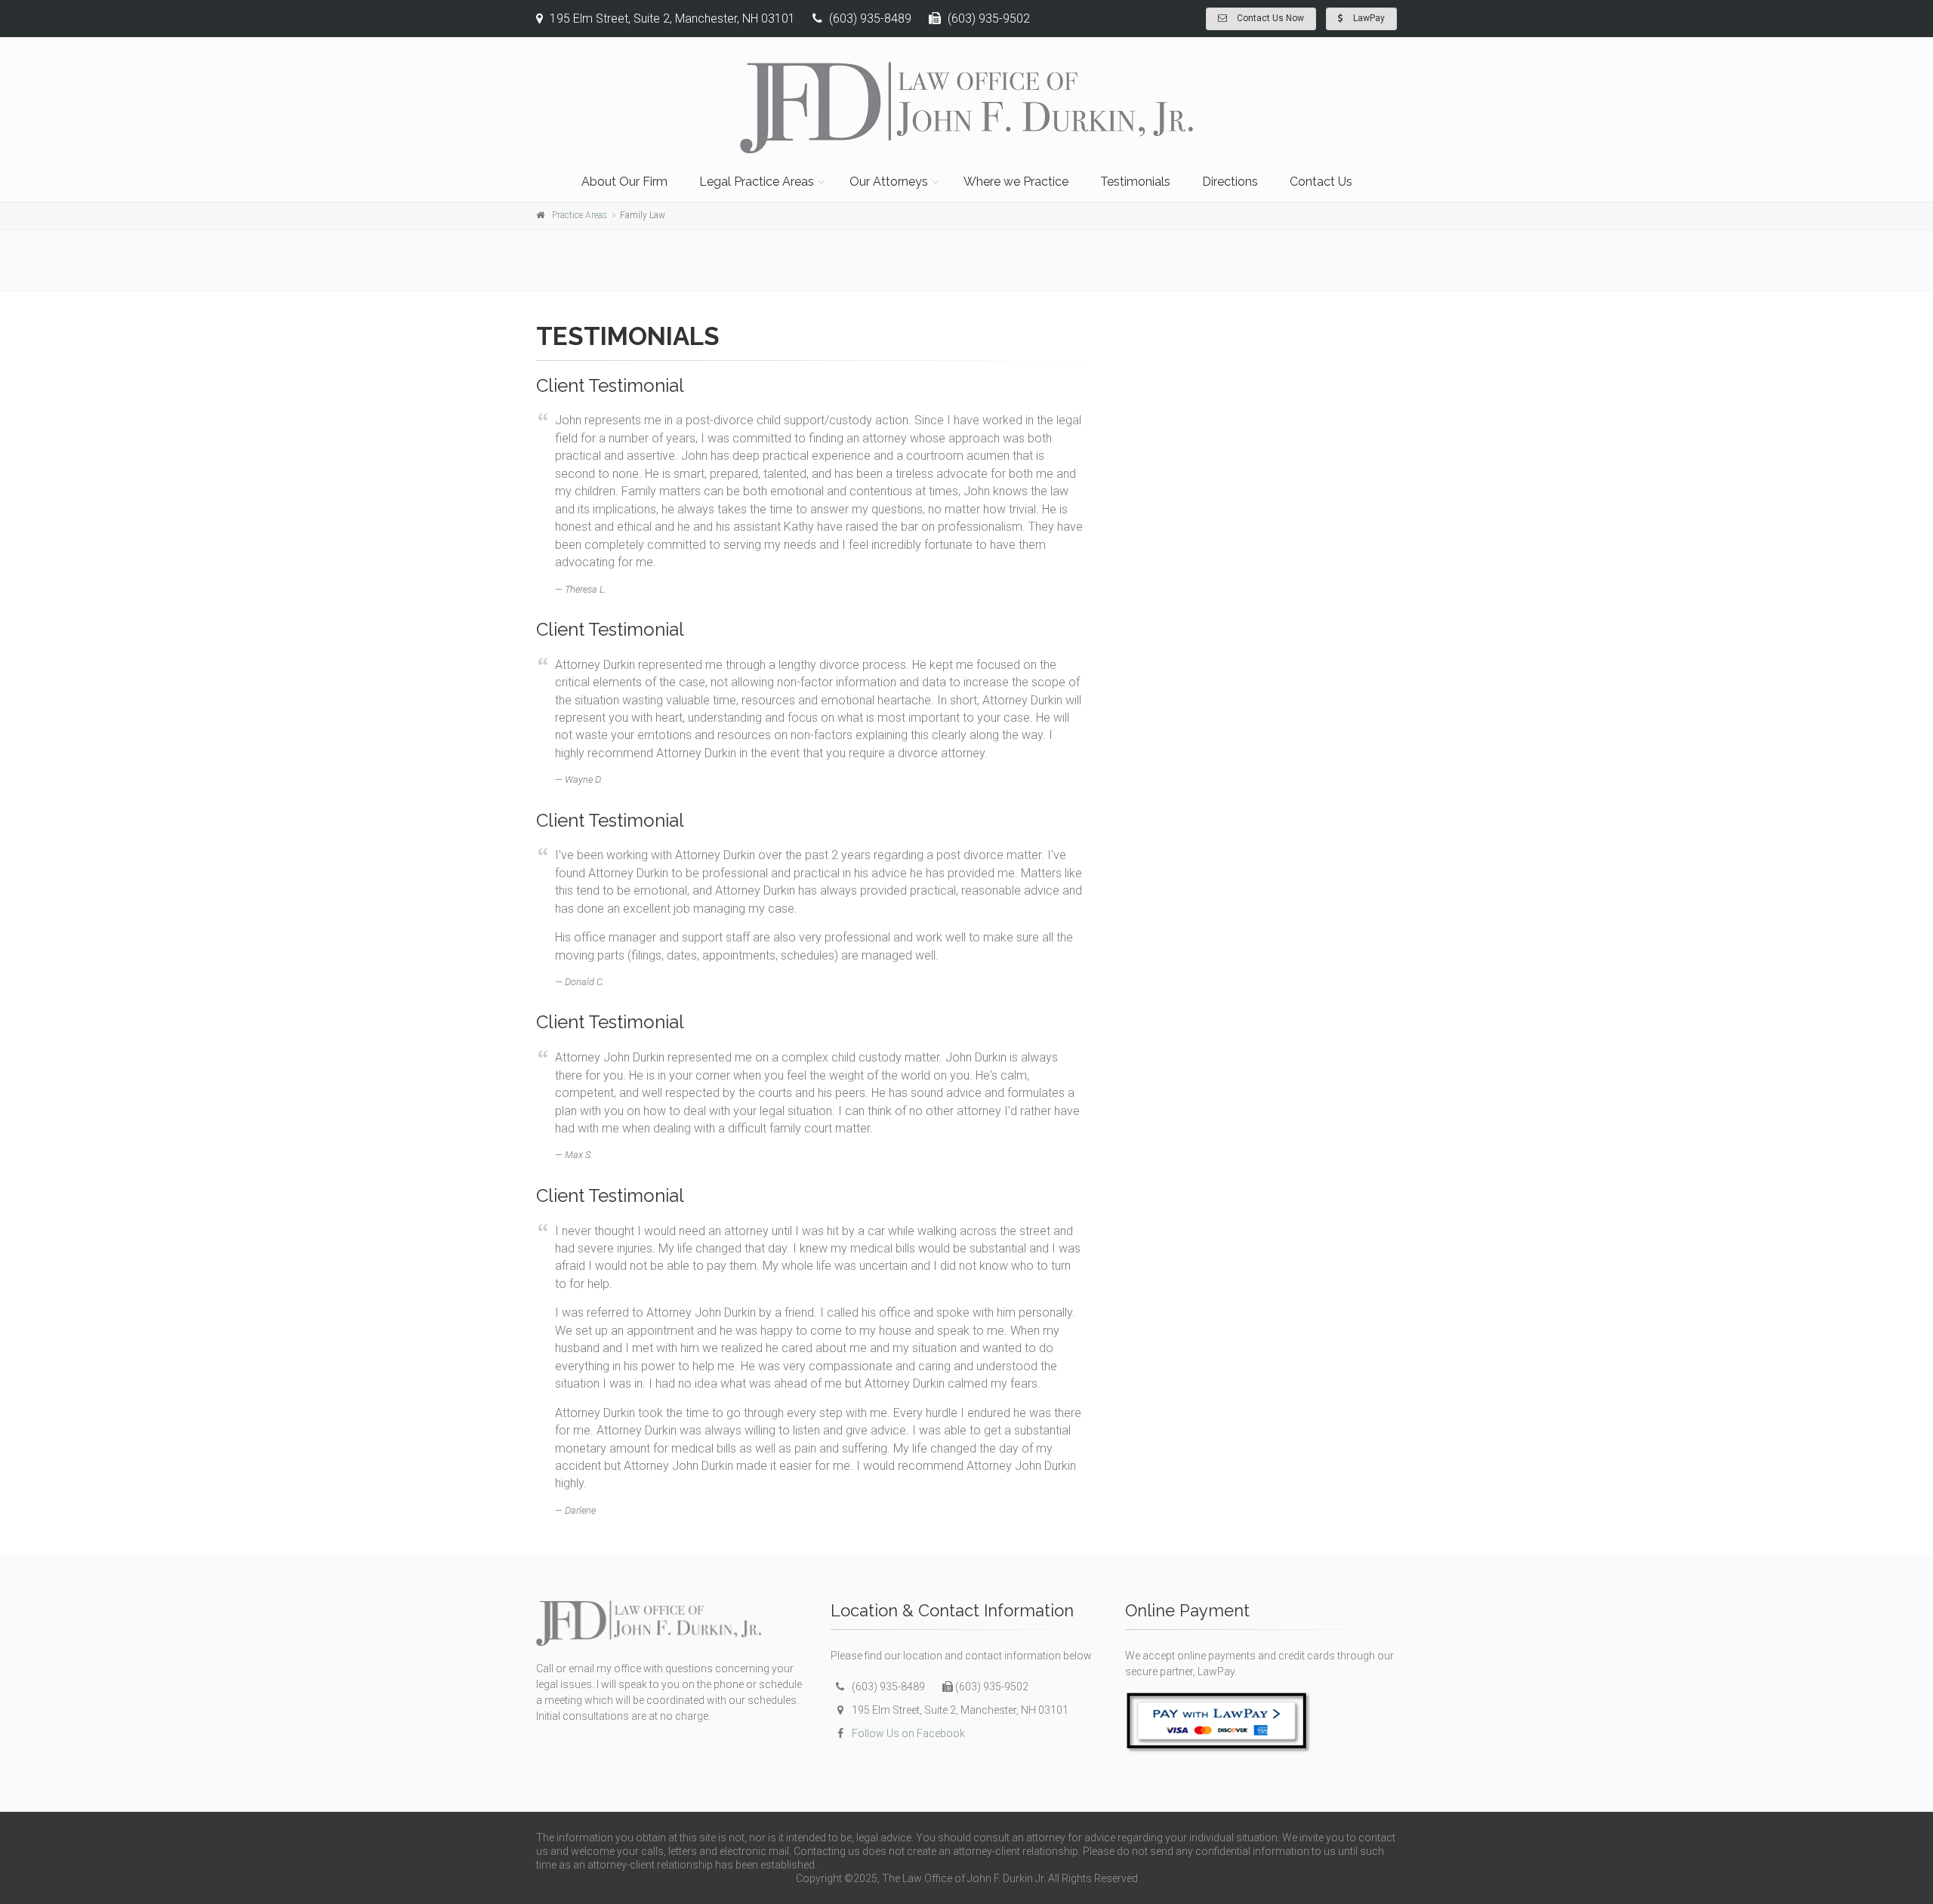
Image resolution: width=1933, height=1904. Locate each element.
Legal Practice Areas (757, 182)
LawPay (1368, 18)
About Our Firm (624, 182)
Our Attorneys (889, 182)
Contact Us (1321, 182)
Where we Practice (1016, 182)
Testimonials (1135, 182)
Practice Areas (580, 215)
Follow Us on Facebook (908, 1733)
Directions (1230, 182)
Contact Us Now (1269, 18)
